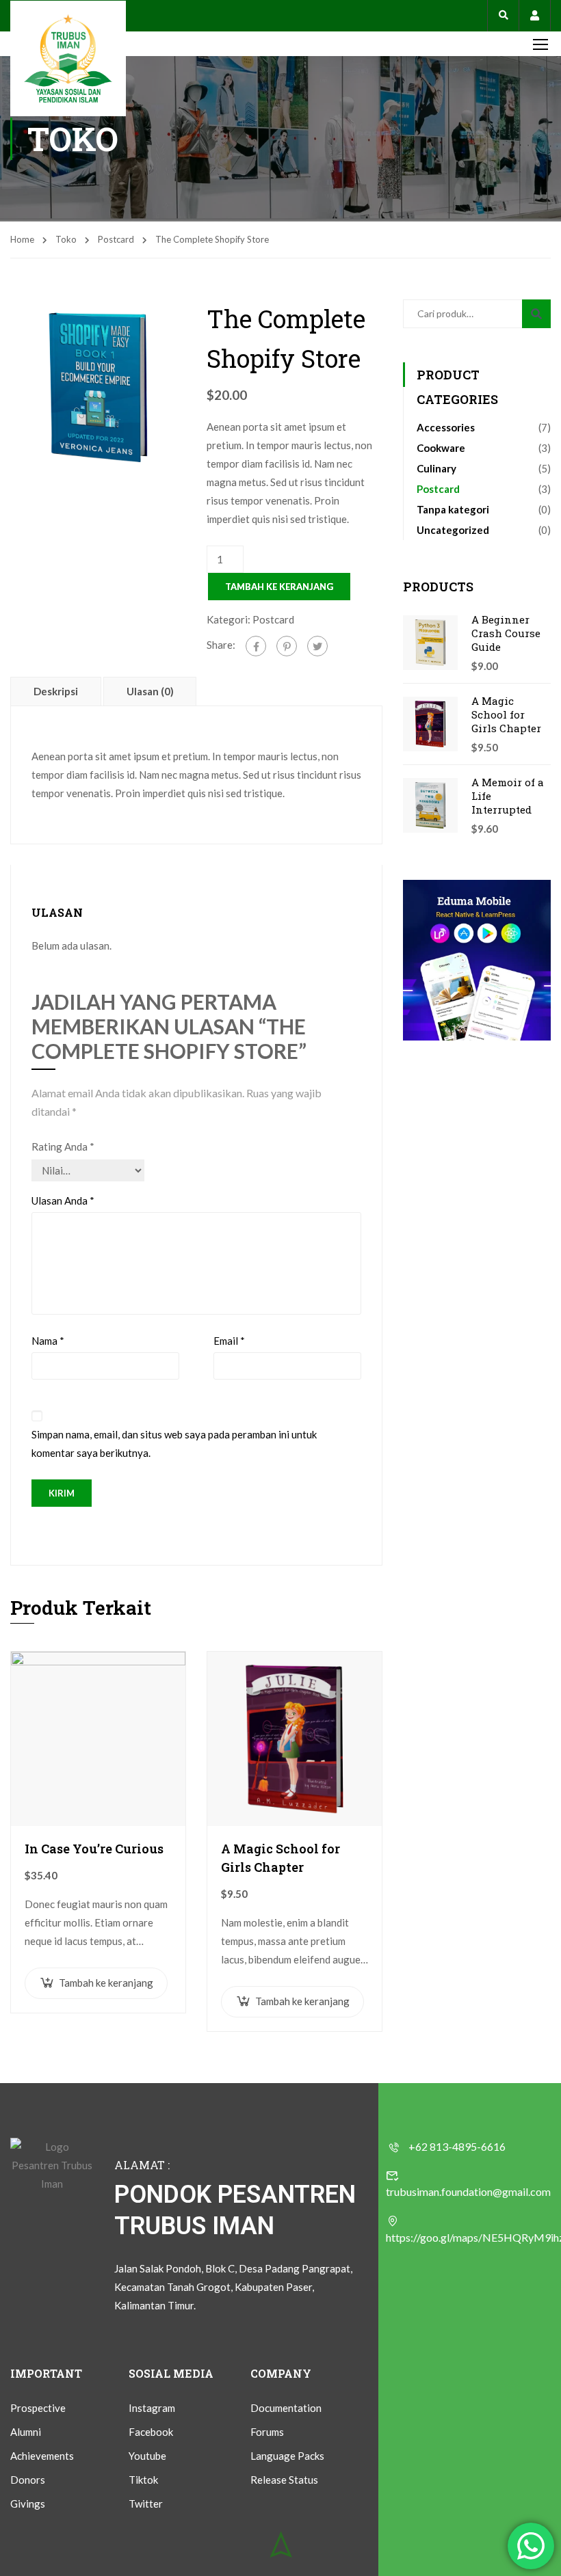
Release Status (284, 2480)
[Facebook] (256, 646)
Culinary (436, 468)
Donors (28, 2480)
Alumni (26, 2432)
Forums (267, 2432)
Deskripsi (56, 691)
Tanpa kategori (453, 509)
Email (229, 1341)
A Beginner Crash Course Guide (506, 633)
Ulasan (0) (150, 691)
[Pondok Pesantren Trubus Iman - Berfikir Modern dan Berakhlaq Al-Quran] (68, 58)
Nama (48, 1341)
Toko (66, 239)
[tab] (57, 691)
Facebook (151, 2432)
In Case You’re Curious (94, 1849)
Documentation (286, 2408)
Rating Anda (63, 1146)
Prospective (38, 2408)
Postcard (116, 239)
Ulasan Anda (63, 1200)
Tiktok (143, 2480)
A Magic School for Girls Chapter (280, 1858)
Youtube (147, 2456)
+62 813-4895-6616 (457, 2146)
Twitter (146, 2504)
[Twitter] (317, 646)
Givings (28, 2504)
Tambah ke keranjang (279, 587)
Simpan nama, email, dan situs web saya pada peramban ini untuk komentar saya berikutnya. (174, 1444)
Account (535, 15)
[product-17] (98, 386)
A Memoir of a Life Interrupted (508, 796)
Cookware (441, 448)
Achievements (42, 2456)
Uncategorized (453, 530)
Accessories (446, 427)
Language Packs (287, 2456)
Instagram (152, 2408)
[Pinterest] (287, 646)
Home (22, 239)
